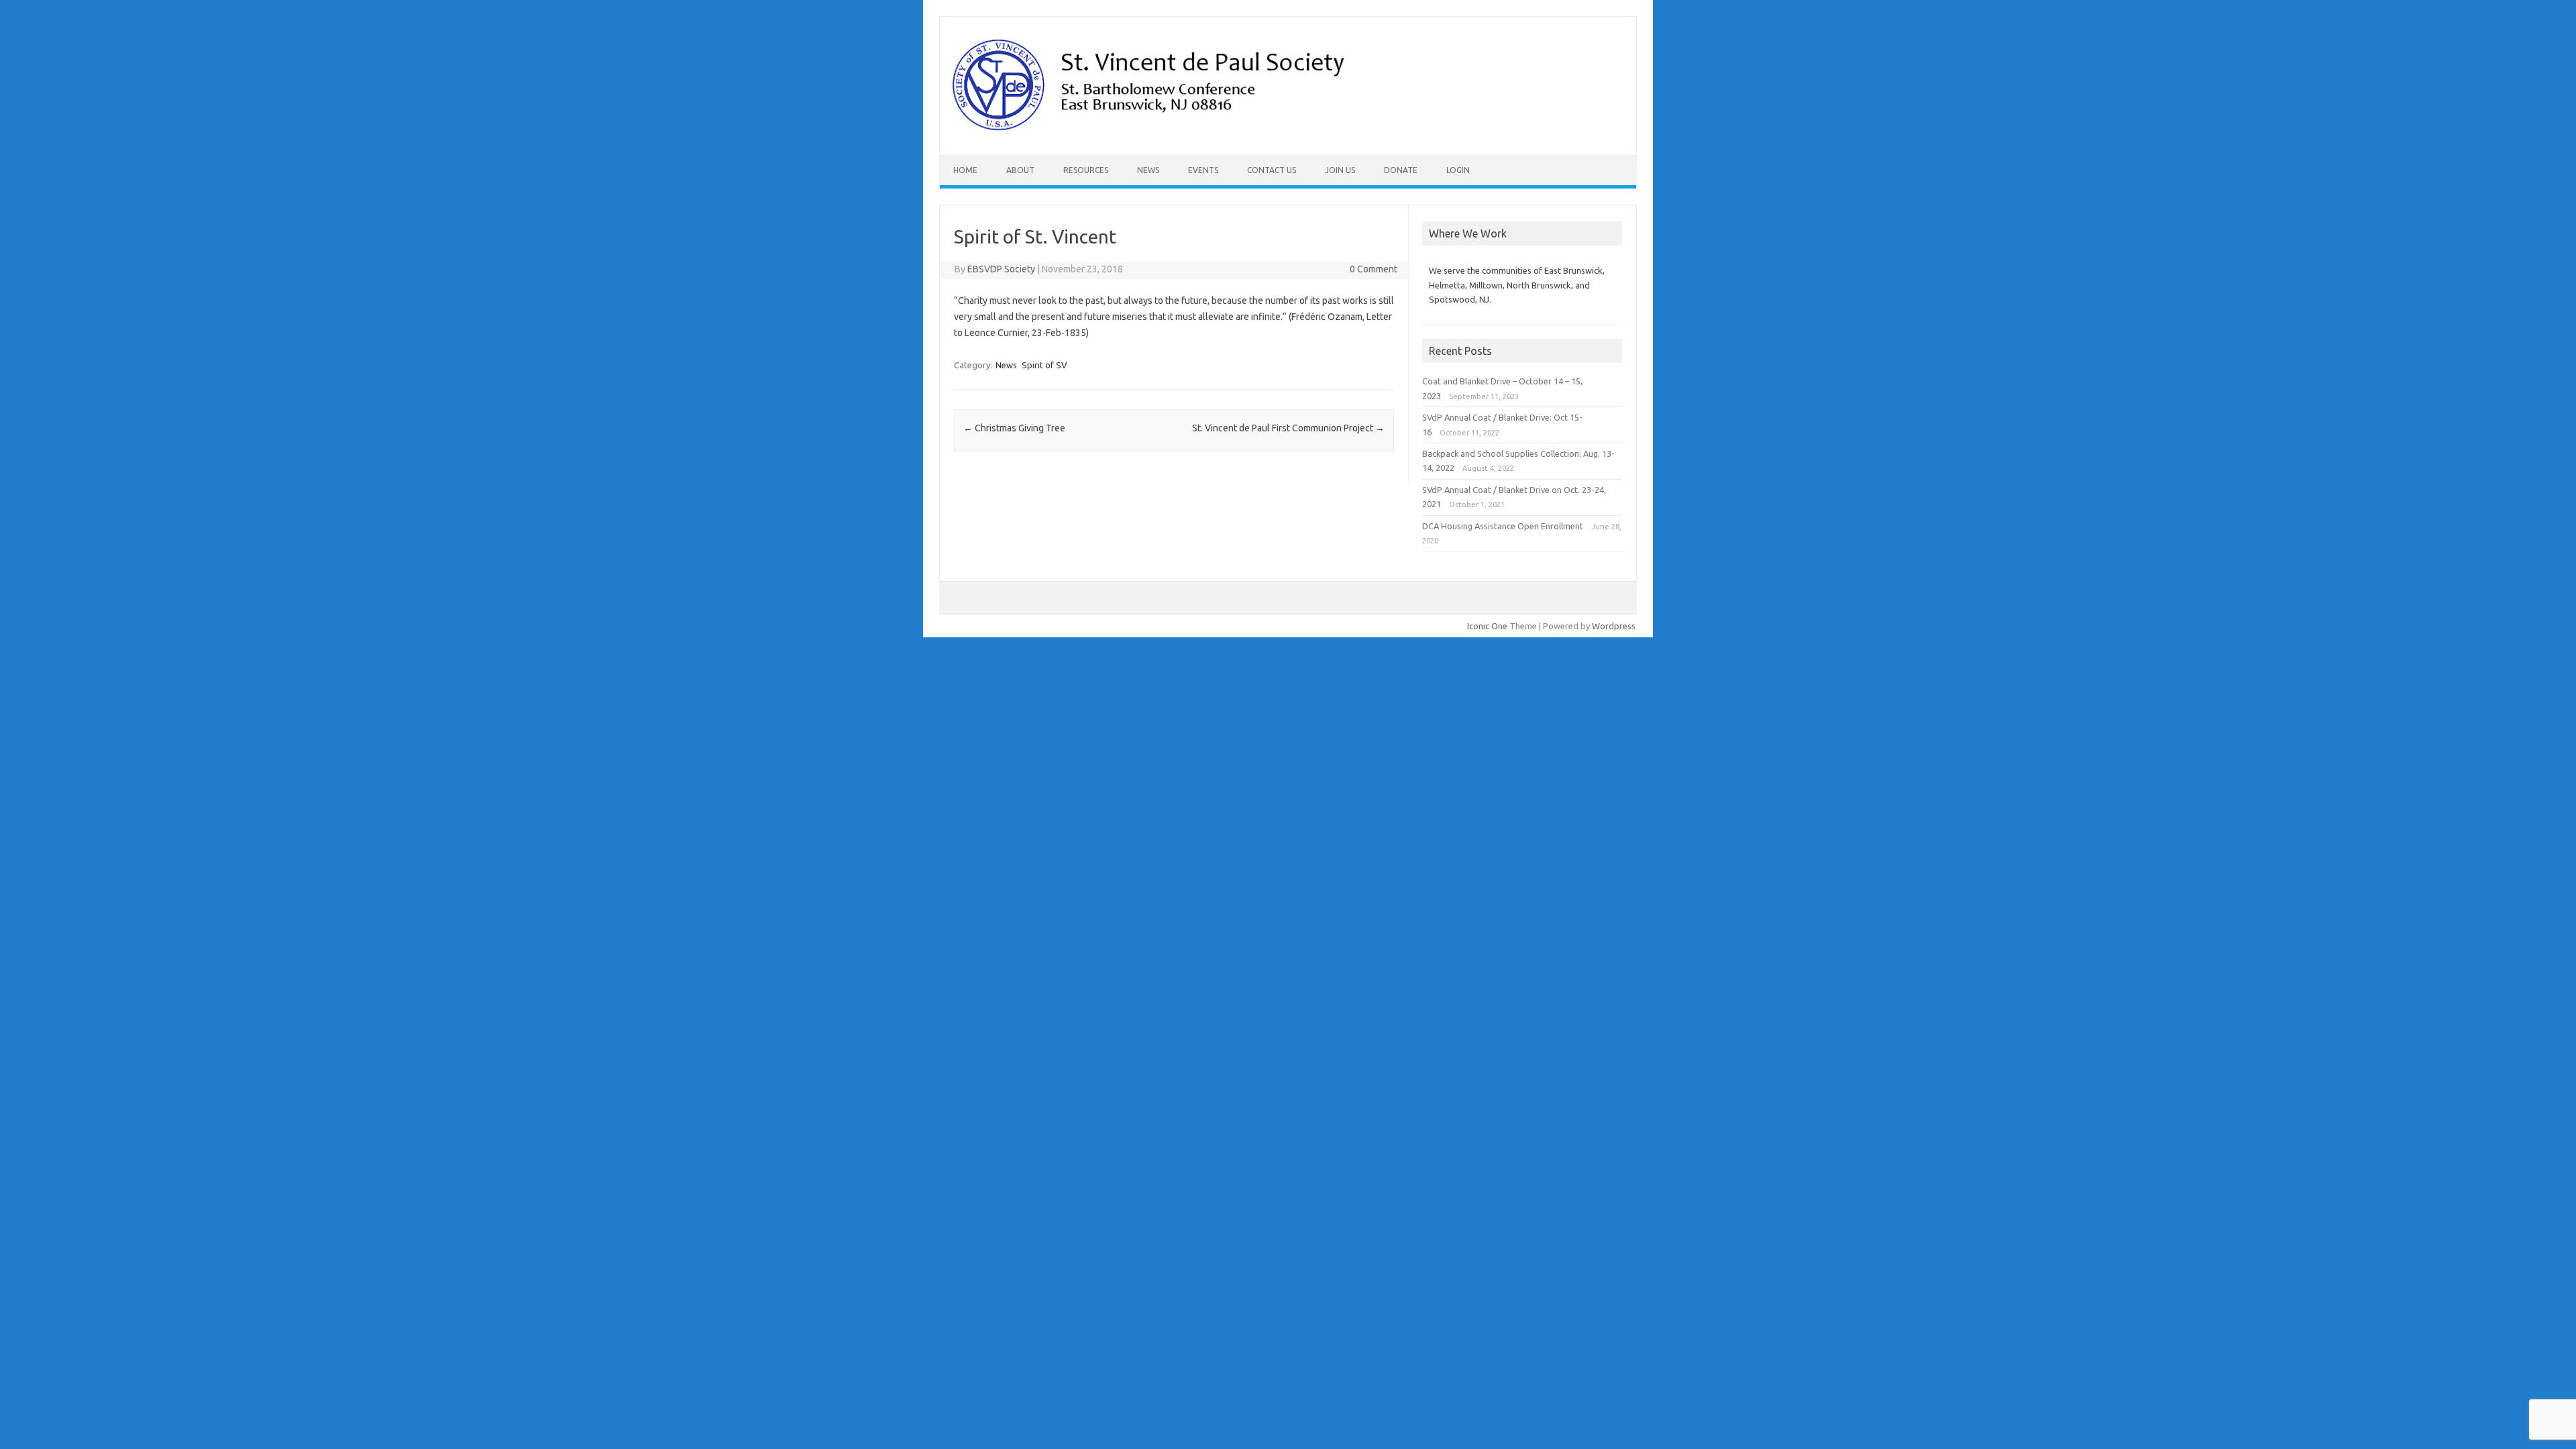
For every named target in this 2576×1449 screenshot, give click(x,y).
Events (1203, 170)
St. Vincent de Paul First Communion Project (1288, 428)
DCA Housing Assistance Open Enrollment (1503, 526)
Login (1458, 170)
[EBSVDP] (1152, 132)
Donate (1401, 170)
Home (965, 170)
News (1148, 170)
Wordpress (1614, 626)
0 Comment (1374, 269)
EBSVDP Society (1001, 269)
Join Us (1340, 170)
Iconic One (1487, 626)
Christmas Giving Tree (1014, 428)
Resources (1086, 170)
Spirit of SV (1044, 365)
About (1020, 170)
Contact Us (1272, 170)
